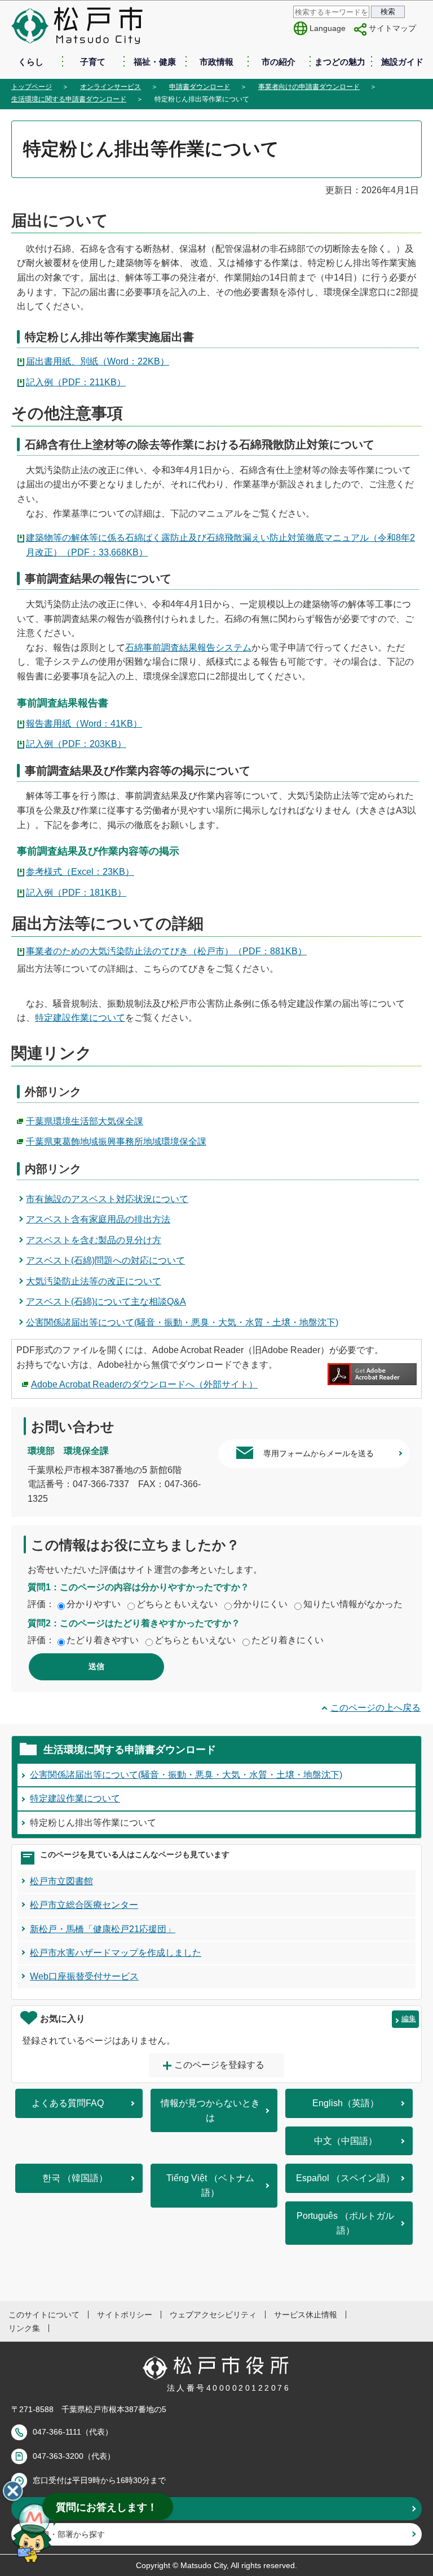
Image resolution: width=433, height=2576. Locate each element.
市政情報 (216, 62)
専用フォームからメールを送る (319, 1453)
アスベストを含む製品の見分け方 (94, 1240)
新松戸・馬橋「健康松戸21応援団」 (103, 1929)
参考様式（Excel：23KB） (80, 872)
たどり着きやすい (103, 1640)
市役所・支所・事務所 (73, 2508)
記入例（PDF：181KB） (76, 893)
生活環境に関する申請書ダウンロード (69, 99)
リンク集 (24, 2328)
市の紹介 (279, 62)
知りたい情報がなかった (353, 1604)
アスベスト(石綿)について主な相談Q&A (106, 1302)
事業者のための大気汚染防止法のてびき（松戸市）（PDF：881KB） (166, 951)
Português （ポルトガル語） (345, 2223)
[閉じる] (13, 2491)
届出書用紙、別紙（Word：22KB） (98, 361)
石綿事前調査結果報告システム (188, 648)
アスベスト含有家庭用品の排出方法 (98, 1219)
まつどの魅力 (340, 62)
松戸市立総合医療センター (84, 1905)
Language (328, 28)
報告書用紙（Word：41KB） (84, 724)
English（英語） (346, 2103)
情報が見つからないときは (210, 2110)
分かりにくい (260, 1604)
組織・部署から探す (69, 2534)
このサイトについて (44, 2315)
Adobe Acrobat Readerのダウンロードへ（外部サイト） (144, 1384)
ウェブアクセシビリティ (213, 2315)
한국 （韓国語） (75, 2178)
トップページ (32, 87)
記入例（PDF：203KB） (76, 744)
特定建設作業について (80, 1018)
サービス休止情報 (306, 2315)
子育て (93, 62)
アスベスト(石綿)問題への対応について (105, 1260)
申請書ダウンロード (200, 87)
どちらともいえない (177, 1604)
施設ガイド (402, 62)
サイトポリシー (125, 2315)
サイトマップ (392, 28)
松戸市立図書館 (61, 1881)
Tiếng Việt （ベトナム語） (210, 2185)
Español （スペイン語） (345, 2178)
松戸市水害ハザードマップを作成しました (116, 1953)
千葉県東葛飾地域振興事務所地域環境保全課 (116, 1142)
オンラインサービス (111, 87)
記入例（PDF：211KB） (76, 382)
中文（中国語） (346, 2141)
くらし (31, 62)
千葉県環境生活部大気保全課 (85, 1121)
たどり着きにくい (288, 1640)
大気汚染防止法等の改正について (94, 1281)
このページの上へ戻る (375, 1708)
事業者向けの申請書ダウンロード (309, 87)
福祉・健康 (155, 62)
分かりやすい (94, 1604)
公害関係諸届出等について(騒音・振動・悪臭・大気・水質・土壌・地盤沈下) (182, 1322)
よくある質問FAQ (68, 2103)
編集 (409, 2019)
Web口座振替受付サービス (84, 1976)
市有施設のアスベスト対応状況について (107, 1199)
